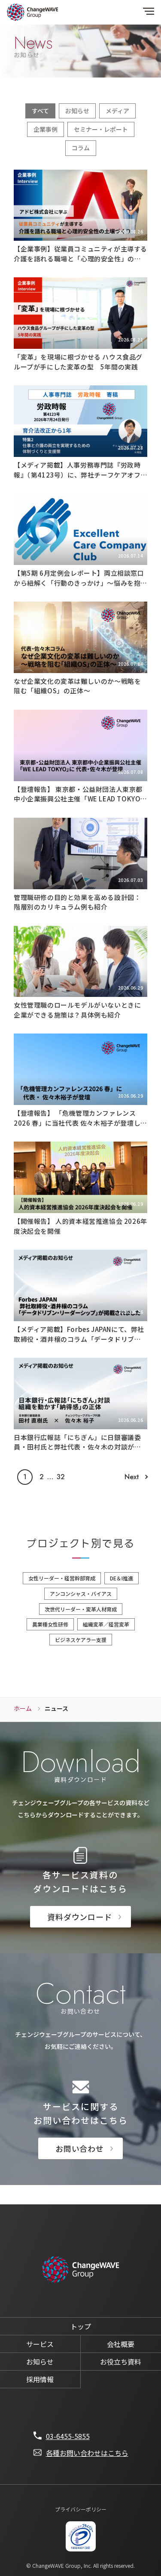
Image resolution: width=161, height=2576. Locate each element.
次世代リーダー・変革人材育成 (81, 1609)
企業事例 (46, 129)
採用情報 (40, 2379)
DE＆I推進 (122, 1578)
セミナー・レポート (101, 129)
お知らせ (77, 111)
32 (61, 1477)
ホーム (23, 1708)
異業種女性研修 (50, 1624)
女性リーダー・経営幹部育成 (62, 1578)
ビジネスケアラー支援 (81, 1640)
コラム (81, 148)
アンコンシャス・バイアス (81, 1594)
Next (132, 1477)
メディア (117, 111)
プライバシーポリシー (81, 2509)
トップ (81, 2326)
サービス (40, 2344)
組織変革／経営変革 (106, 1624)
